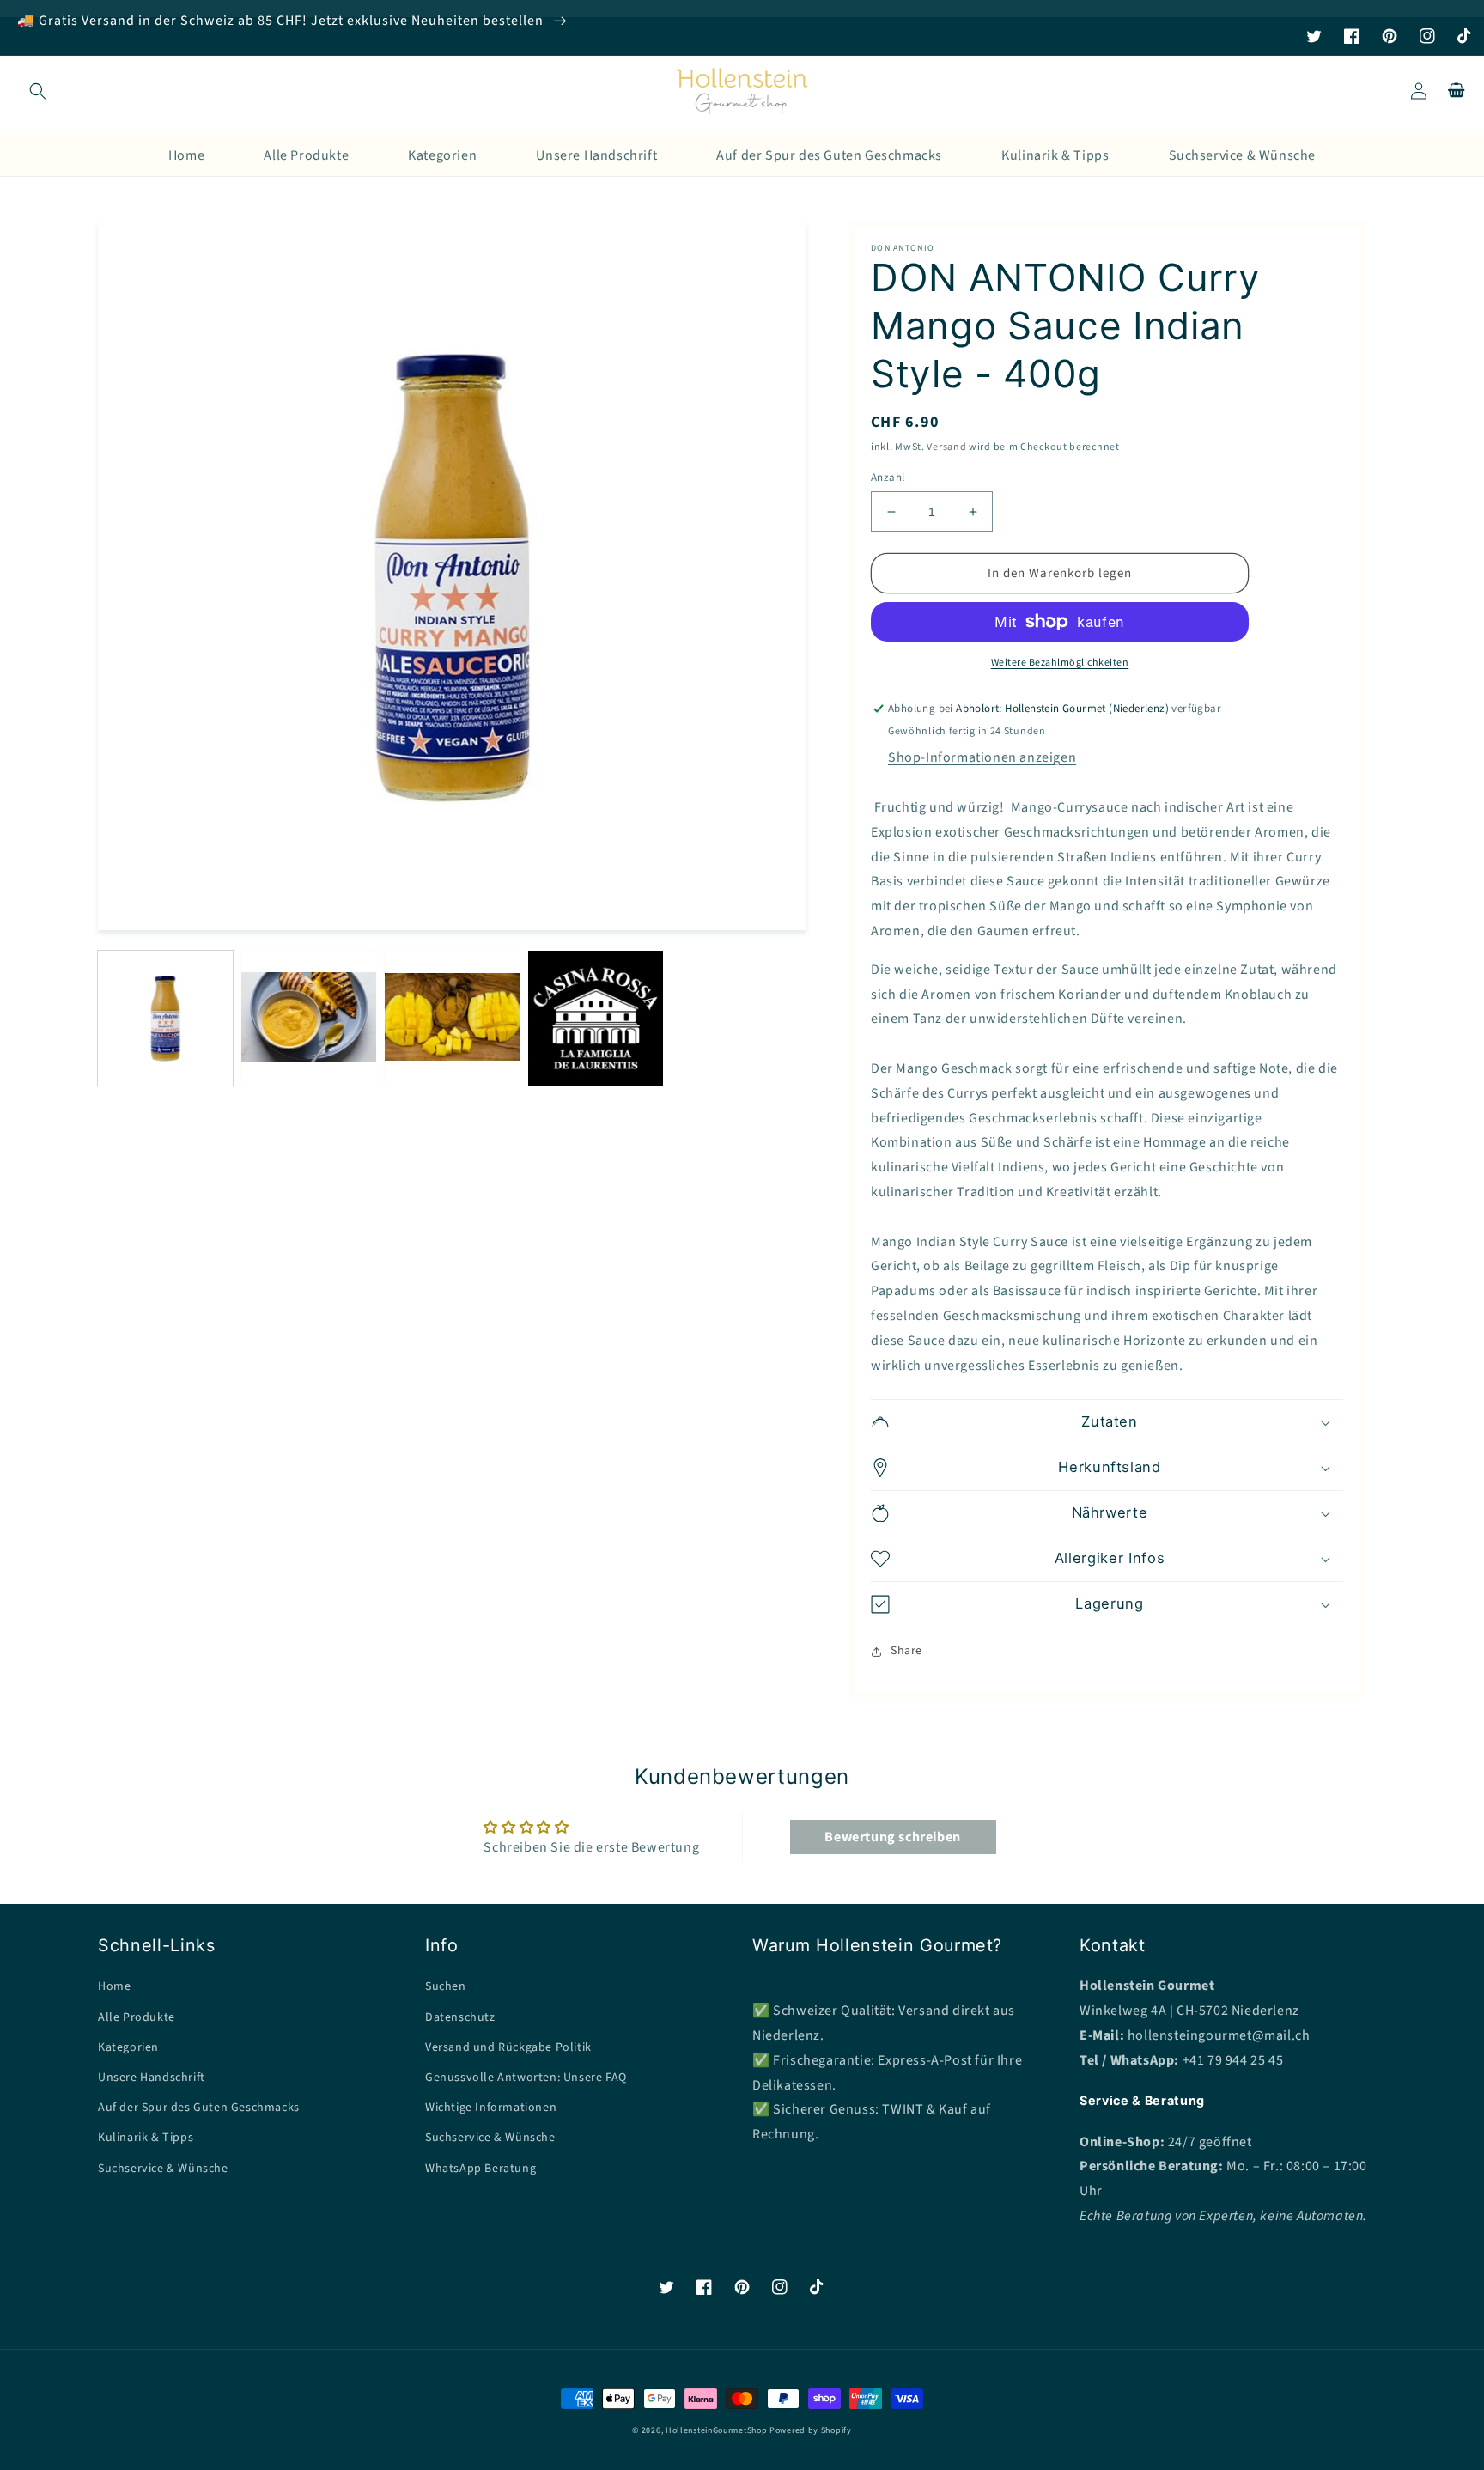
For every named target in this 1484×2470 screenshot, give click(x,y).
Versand (946, 447)
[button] (38, 91)
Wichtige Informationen (491, 2108)
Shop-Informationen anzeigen (982, 757)
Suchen (446, 1986)
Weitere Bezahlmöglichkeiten (1060, 663)
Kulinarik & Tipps (146, 2138)
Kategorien (128, 2047)
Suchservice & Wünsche (163, 2169)
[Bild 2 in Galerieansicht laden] (309, 1018)
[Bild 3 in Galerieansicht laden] (452, 1018)
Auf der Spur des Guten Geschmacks (199, 2108)
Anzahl (888, 478)
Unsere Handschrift (152, 2078)
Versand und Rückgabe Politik (508, 2047)
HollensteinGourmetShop (716, 2430)
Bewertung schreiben (892, 1837)
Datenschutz (460, 2017)
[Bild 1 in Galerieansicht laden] (165, 1018)
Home (114, 1986)
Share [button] (906, 1651)
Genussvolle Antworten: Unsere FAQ (526, 2078)
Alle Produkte (137, 2017)
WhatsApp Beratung (480, 2169)
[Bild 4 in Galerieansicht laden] (596, 1018)
